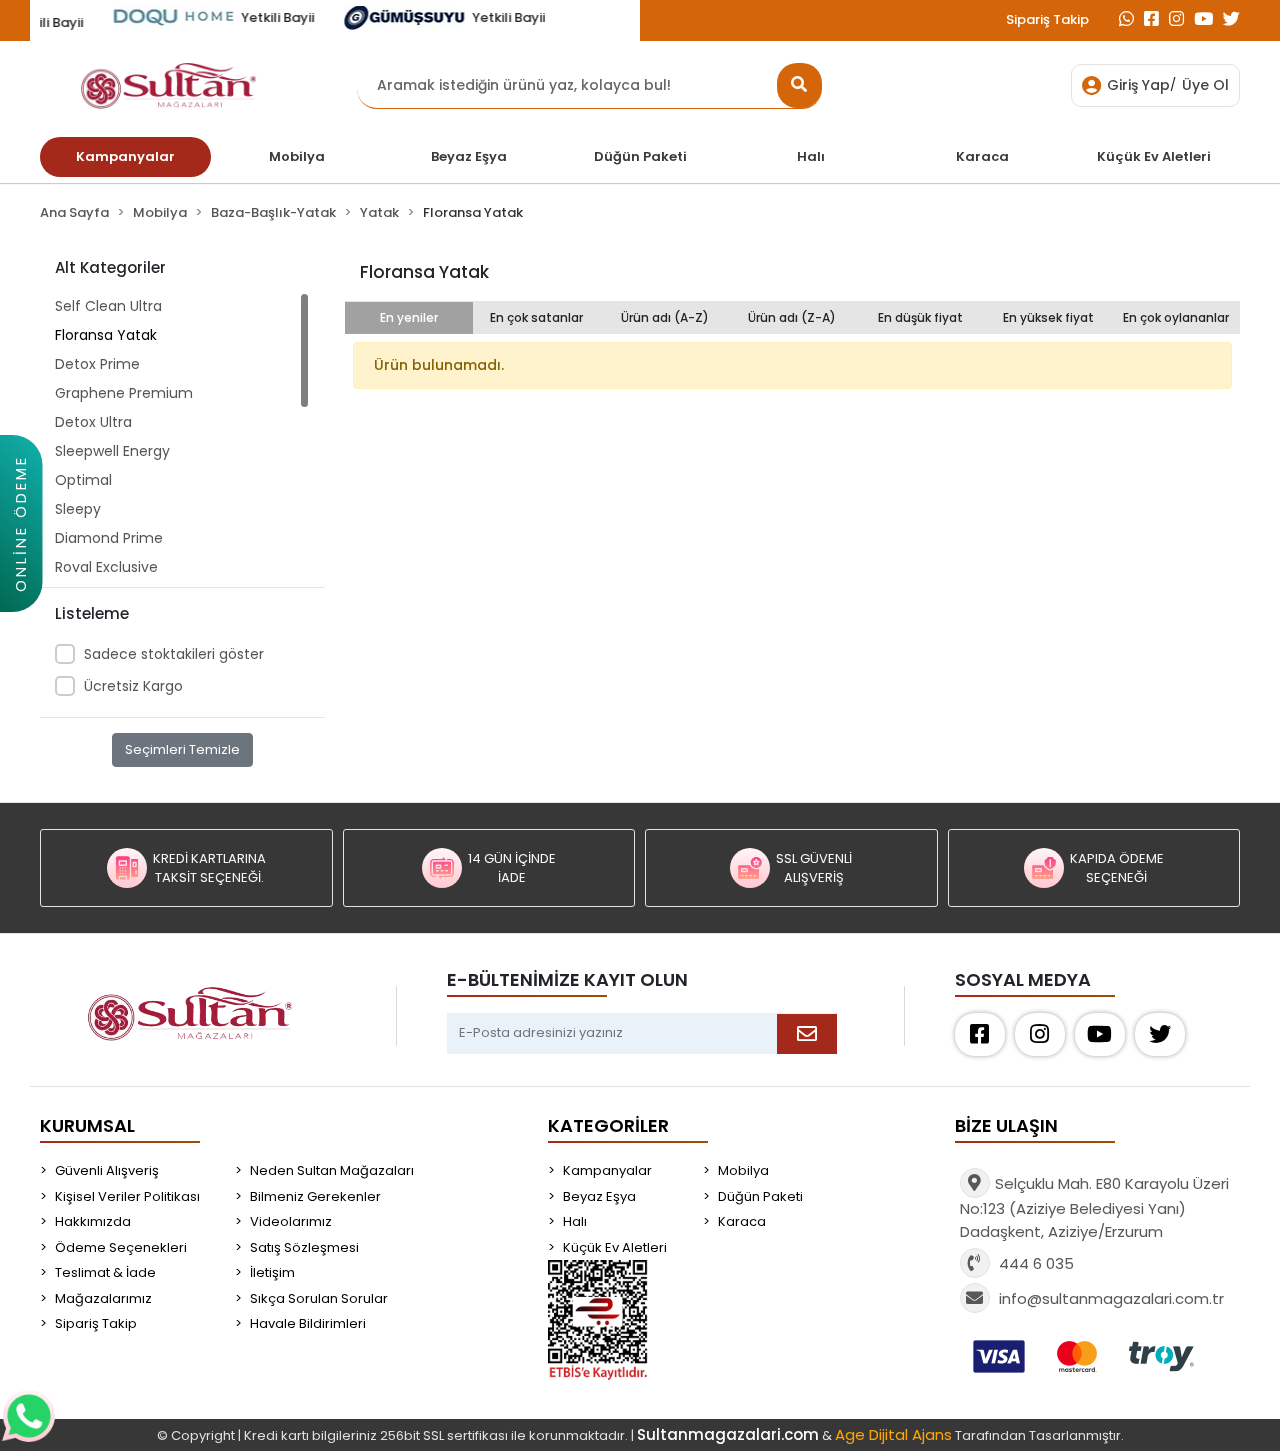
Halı (575, 1221)
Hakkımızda (93, 1221)
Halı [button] (811, 156)
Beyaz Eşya (599, 1196)
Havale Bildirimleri (308, 1323)
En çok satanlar (536, 317)
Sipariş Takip (1047, 19)
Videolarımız (291, 1221)
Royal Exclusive (106, 567)
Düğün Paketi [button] (640, 156)
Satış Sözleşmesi (304, 1247)
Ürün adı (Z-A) (792, 317)
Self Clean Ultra (108, 306)
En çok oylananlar (1176, 317)
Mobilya (743, 1170)
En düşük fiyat (920, 317)
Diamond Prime (109, 538)
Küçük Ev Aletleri (615, 1247)
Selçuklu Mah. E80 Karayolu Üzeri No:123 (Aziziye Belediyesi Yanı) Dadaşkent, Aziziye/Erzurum (1094, 1207)
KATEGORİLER (608, 1125)
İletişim (272, 1272)
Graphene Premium (124, 393)
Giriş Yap (1138, 85)
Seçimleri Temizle (182, 749)
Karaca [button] (982, 156)
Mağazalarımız (103, 1298)
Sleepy (78, 509)
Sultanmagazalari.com (728, 1434)
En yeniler (409, 317)
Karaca (742, 1221)
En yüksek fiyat (1048, 317)
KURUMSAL (87, 1125)
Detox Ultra (93, 422)
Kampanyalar (607, 1170)
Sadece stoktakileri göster (174, 654)
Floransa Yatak (106, 335)
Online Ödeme (20, 523)
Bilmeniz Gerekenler (315, 1196)
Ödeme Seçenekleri (121, 1247)
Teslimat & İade (105, 1272)
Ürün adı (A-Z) (665, 317)
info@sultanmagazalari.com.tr (1111, 1298)
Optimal (83, 480)
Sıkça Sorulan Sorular (319, 1298)
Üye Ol (1205, 85)
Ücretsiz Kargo (133, 686)
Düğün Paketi (760, 1196)
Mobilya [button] (297, 156)
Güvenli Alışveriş (107, 1170)
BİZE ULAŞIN (1006, 1125)
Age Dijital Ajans (893, 1434)
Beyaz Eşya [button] (469, 156)
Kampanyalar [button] (125, 156)
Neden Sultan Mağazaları (332, 1170)
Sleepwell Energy (112, 451)
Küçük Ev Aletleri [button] (1154, 156)
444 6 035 (1034, 1263)
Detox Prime (97, 364)
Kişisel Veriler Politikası (127, 1196)
